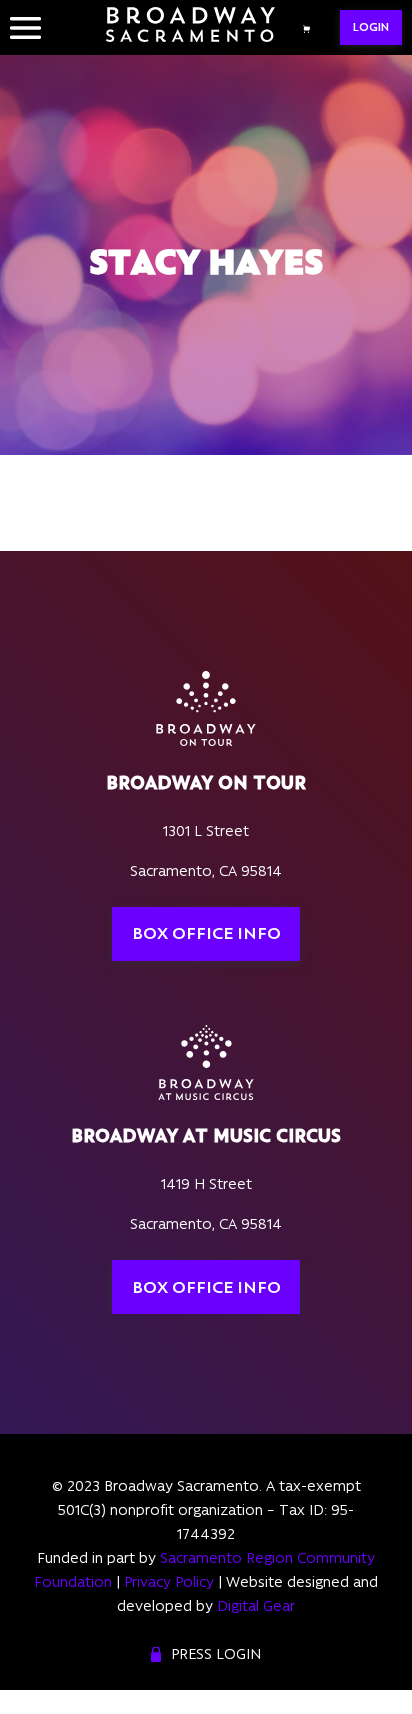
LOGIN (371, 27)
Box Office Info (206, 933)
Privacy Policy (169, 1582)
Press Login (216, 1654)
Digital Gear (256, 1606)
